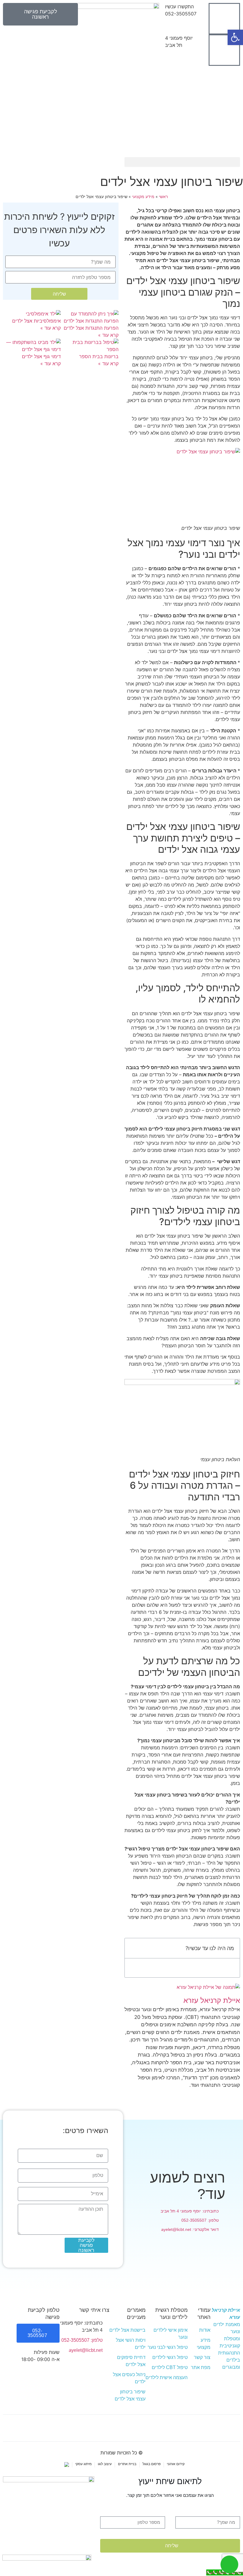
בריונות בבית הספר (99, 356)
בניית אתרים (127, 2464)
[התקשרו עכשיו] (224, 19)
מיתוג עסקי (83, 2464)
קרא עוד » (108, 335)
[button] (182, 162)
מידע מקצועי (143, 197)
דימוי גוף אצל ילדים (41, 356)
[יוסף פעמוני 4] (224, 50)
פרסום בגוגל (152, 2464)
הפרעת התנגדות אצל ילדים (91, 328)
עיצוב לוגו (105, 2464)
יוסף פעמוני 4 (179, 38)
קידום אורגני (176, 2464)
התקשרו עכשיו (179, 7)
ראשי (163, 197)
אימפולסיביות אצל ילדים (36, 321)
